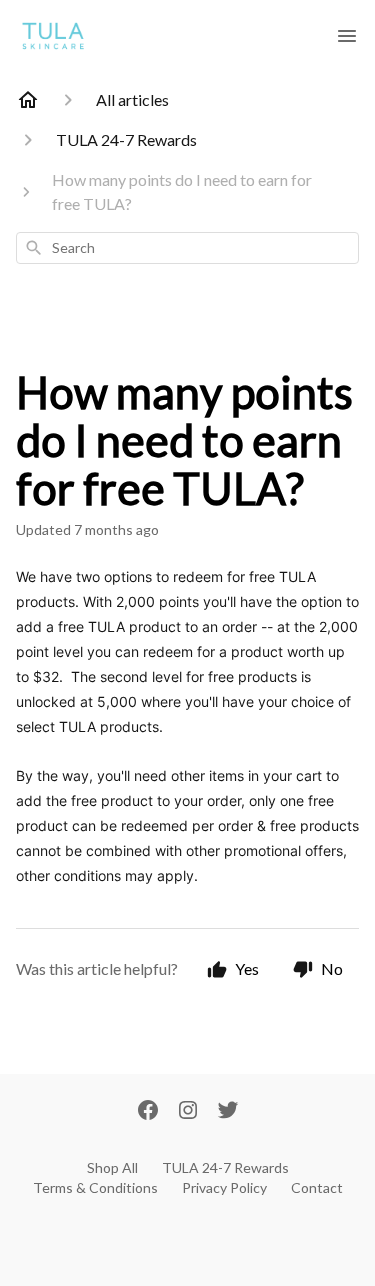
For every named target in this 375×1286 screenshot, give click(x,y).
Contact (317, 1187)
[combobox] (187, 248)
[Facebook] (148, 1112)
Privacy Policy (224, 1187)
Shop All (112, 1167)
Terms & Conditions (95, 1187)
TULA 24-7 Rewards (225, 1167)
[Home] (28, 100)
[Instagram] (188, 1112)
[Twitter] (228, 1112)
